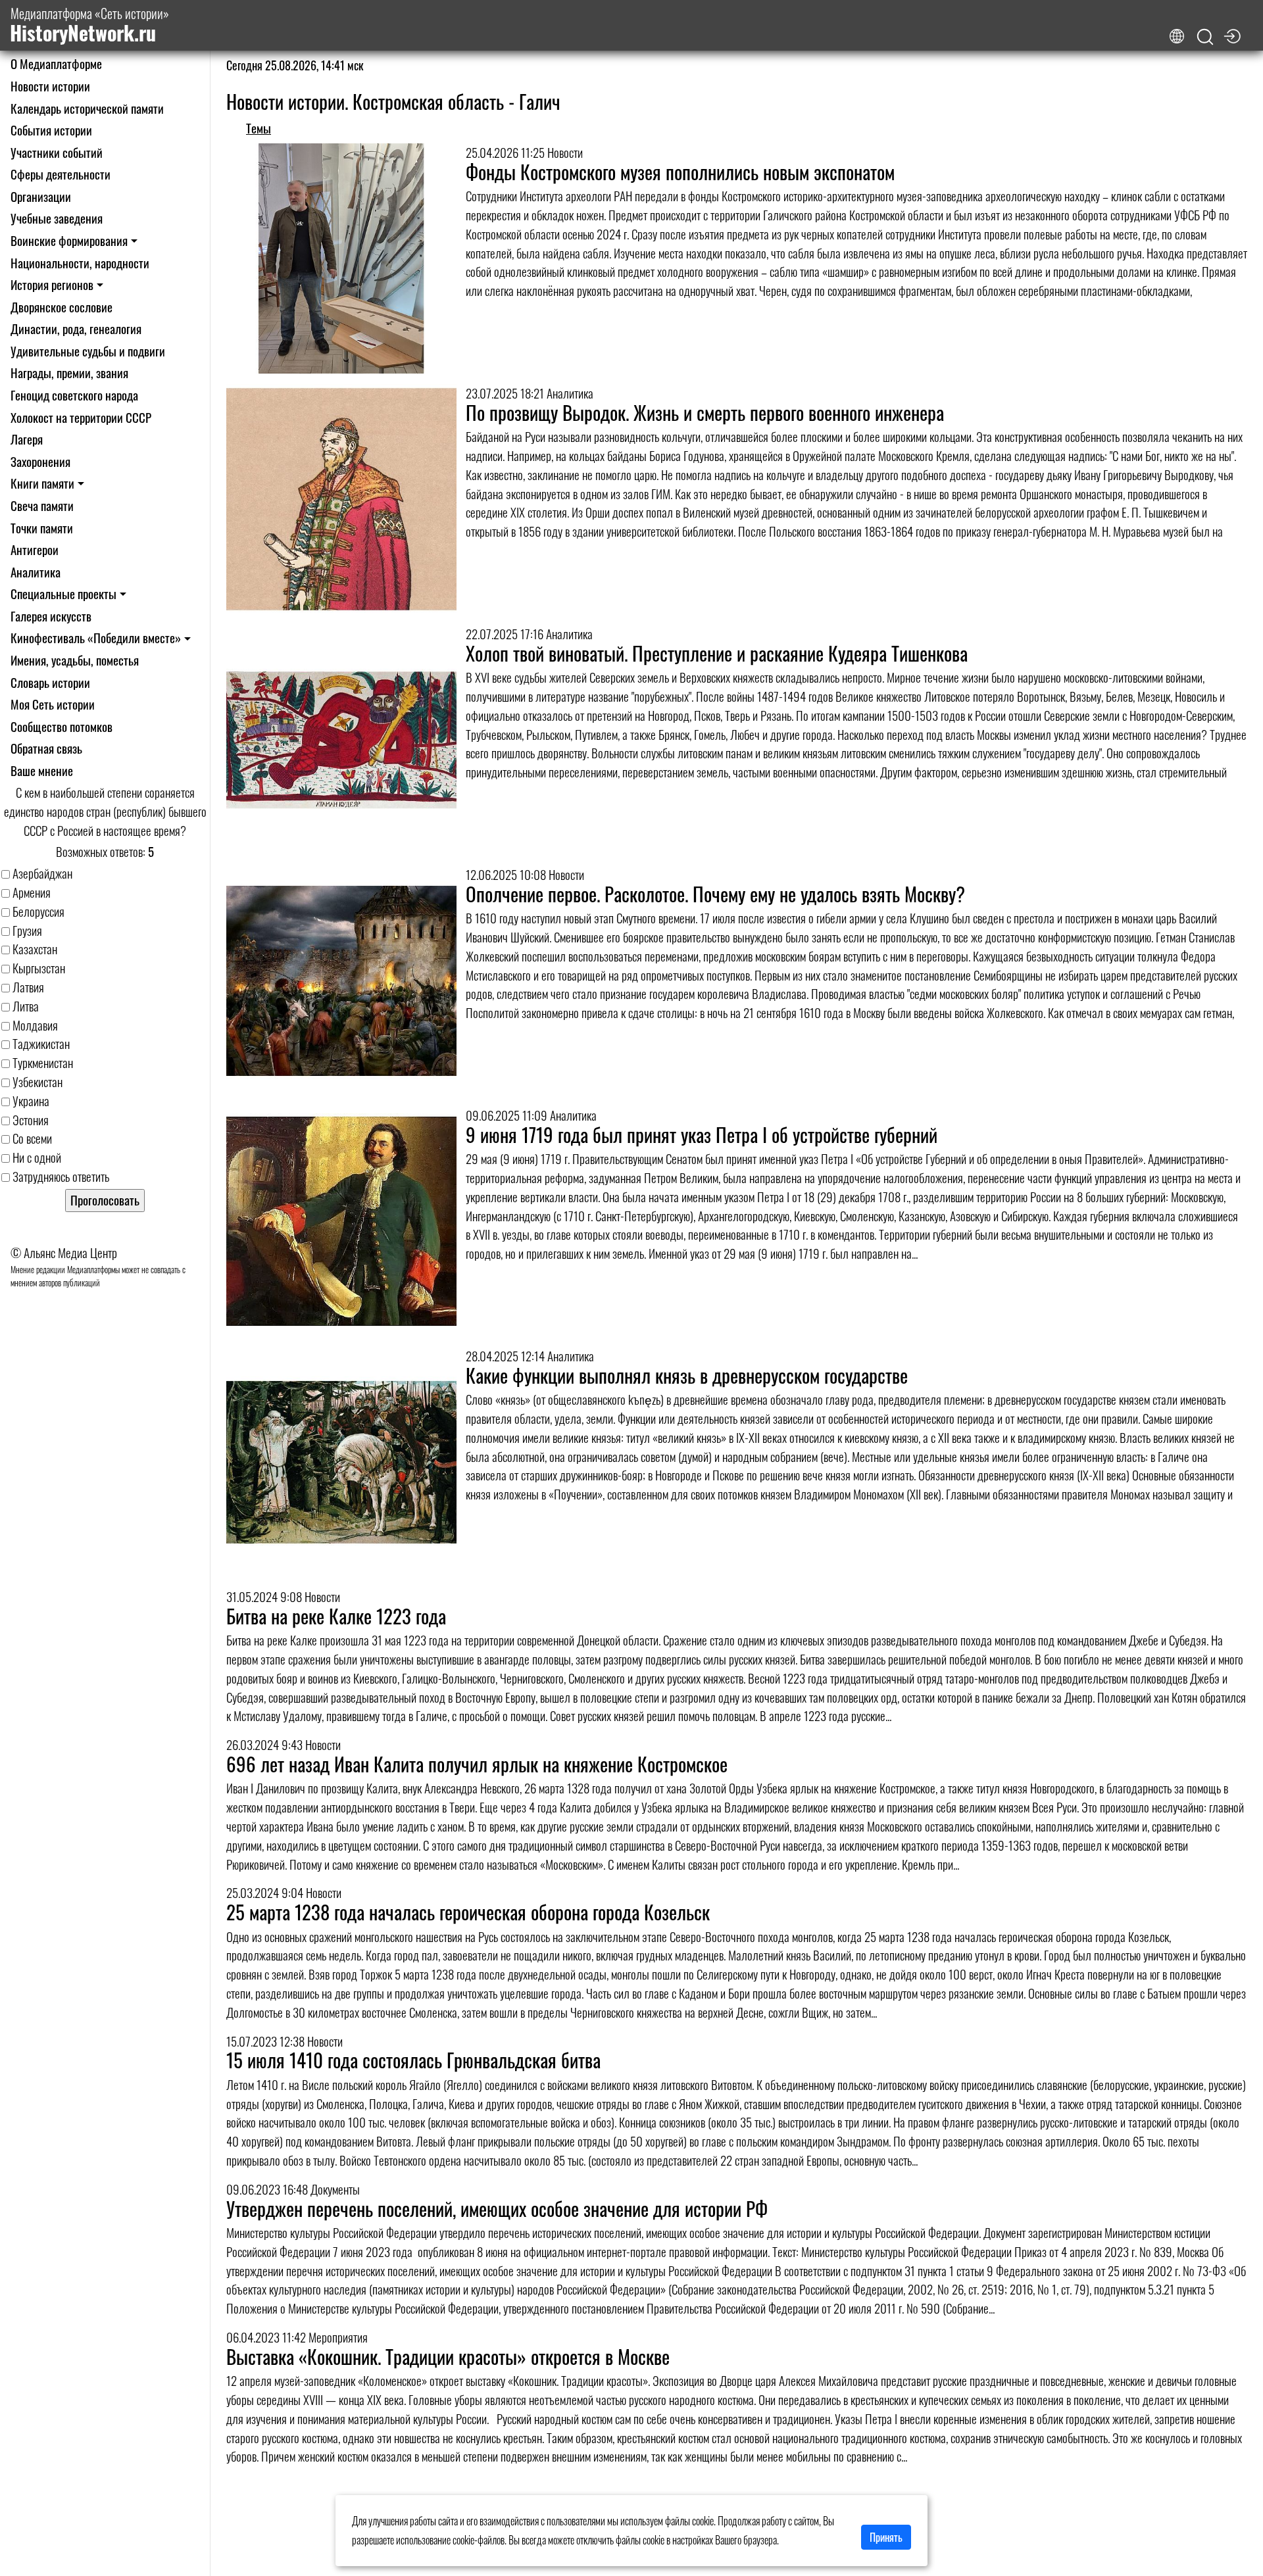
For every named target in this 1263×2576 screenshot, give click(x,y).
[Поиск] (1205, 37)
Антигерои (35, 549)
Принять (886, 2537)
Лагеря (27, 439)
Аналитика (36, 572)
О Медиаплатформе (56, 63)
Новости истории (50, 86)
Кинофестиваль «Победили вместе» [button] (96, 638)
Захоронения (40, 461)
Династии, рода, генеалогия (76, 328)
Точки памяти (42, 528)
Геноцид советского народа (74, 395)
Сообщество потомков (62, 726)
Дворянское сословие (62, 307)
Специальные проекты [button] (63, 594)
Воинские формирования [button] (69, 240)
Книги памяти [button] (42, 483)
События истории (51, 130)
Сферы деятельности (61, 174)
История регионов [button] (52, 284)
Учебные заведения (57, 218)
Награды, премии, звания (69, 373)
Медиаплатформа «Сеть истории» (89, 25)
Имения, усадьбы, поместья (75, 660)
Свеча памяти (42, 505)
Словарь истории (50, 682)
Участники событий (57, 152)
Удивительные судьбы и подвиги (88, 351)
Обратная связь (46, 748)
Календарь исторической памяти (87, 108)
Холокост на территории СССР (81, 417)
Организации (41, 196)
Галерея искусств (51, 616)
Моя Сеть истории (53, 704)
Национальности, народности (80, 263)
